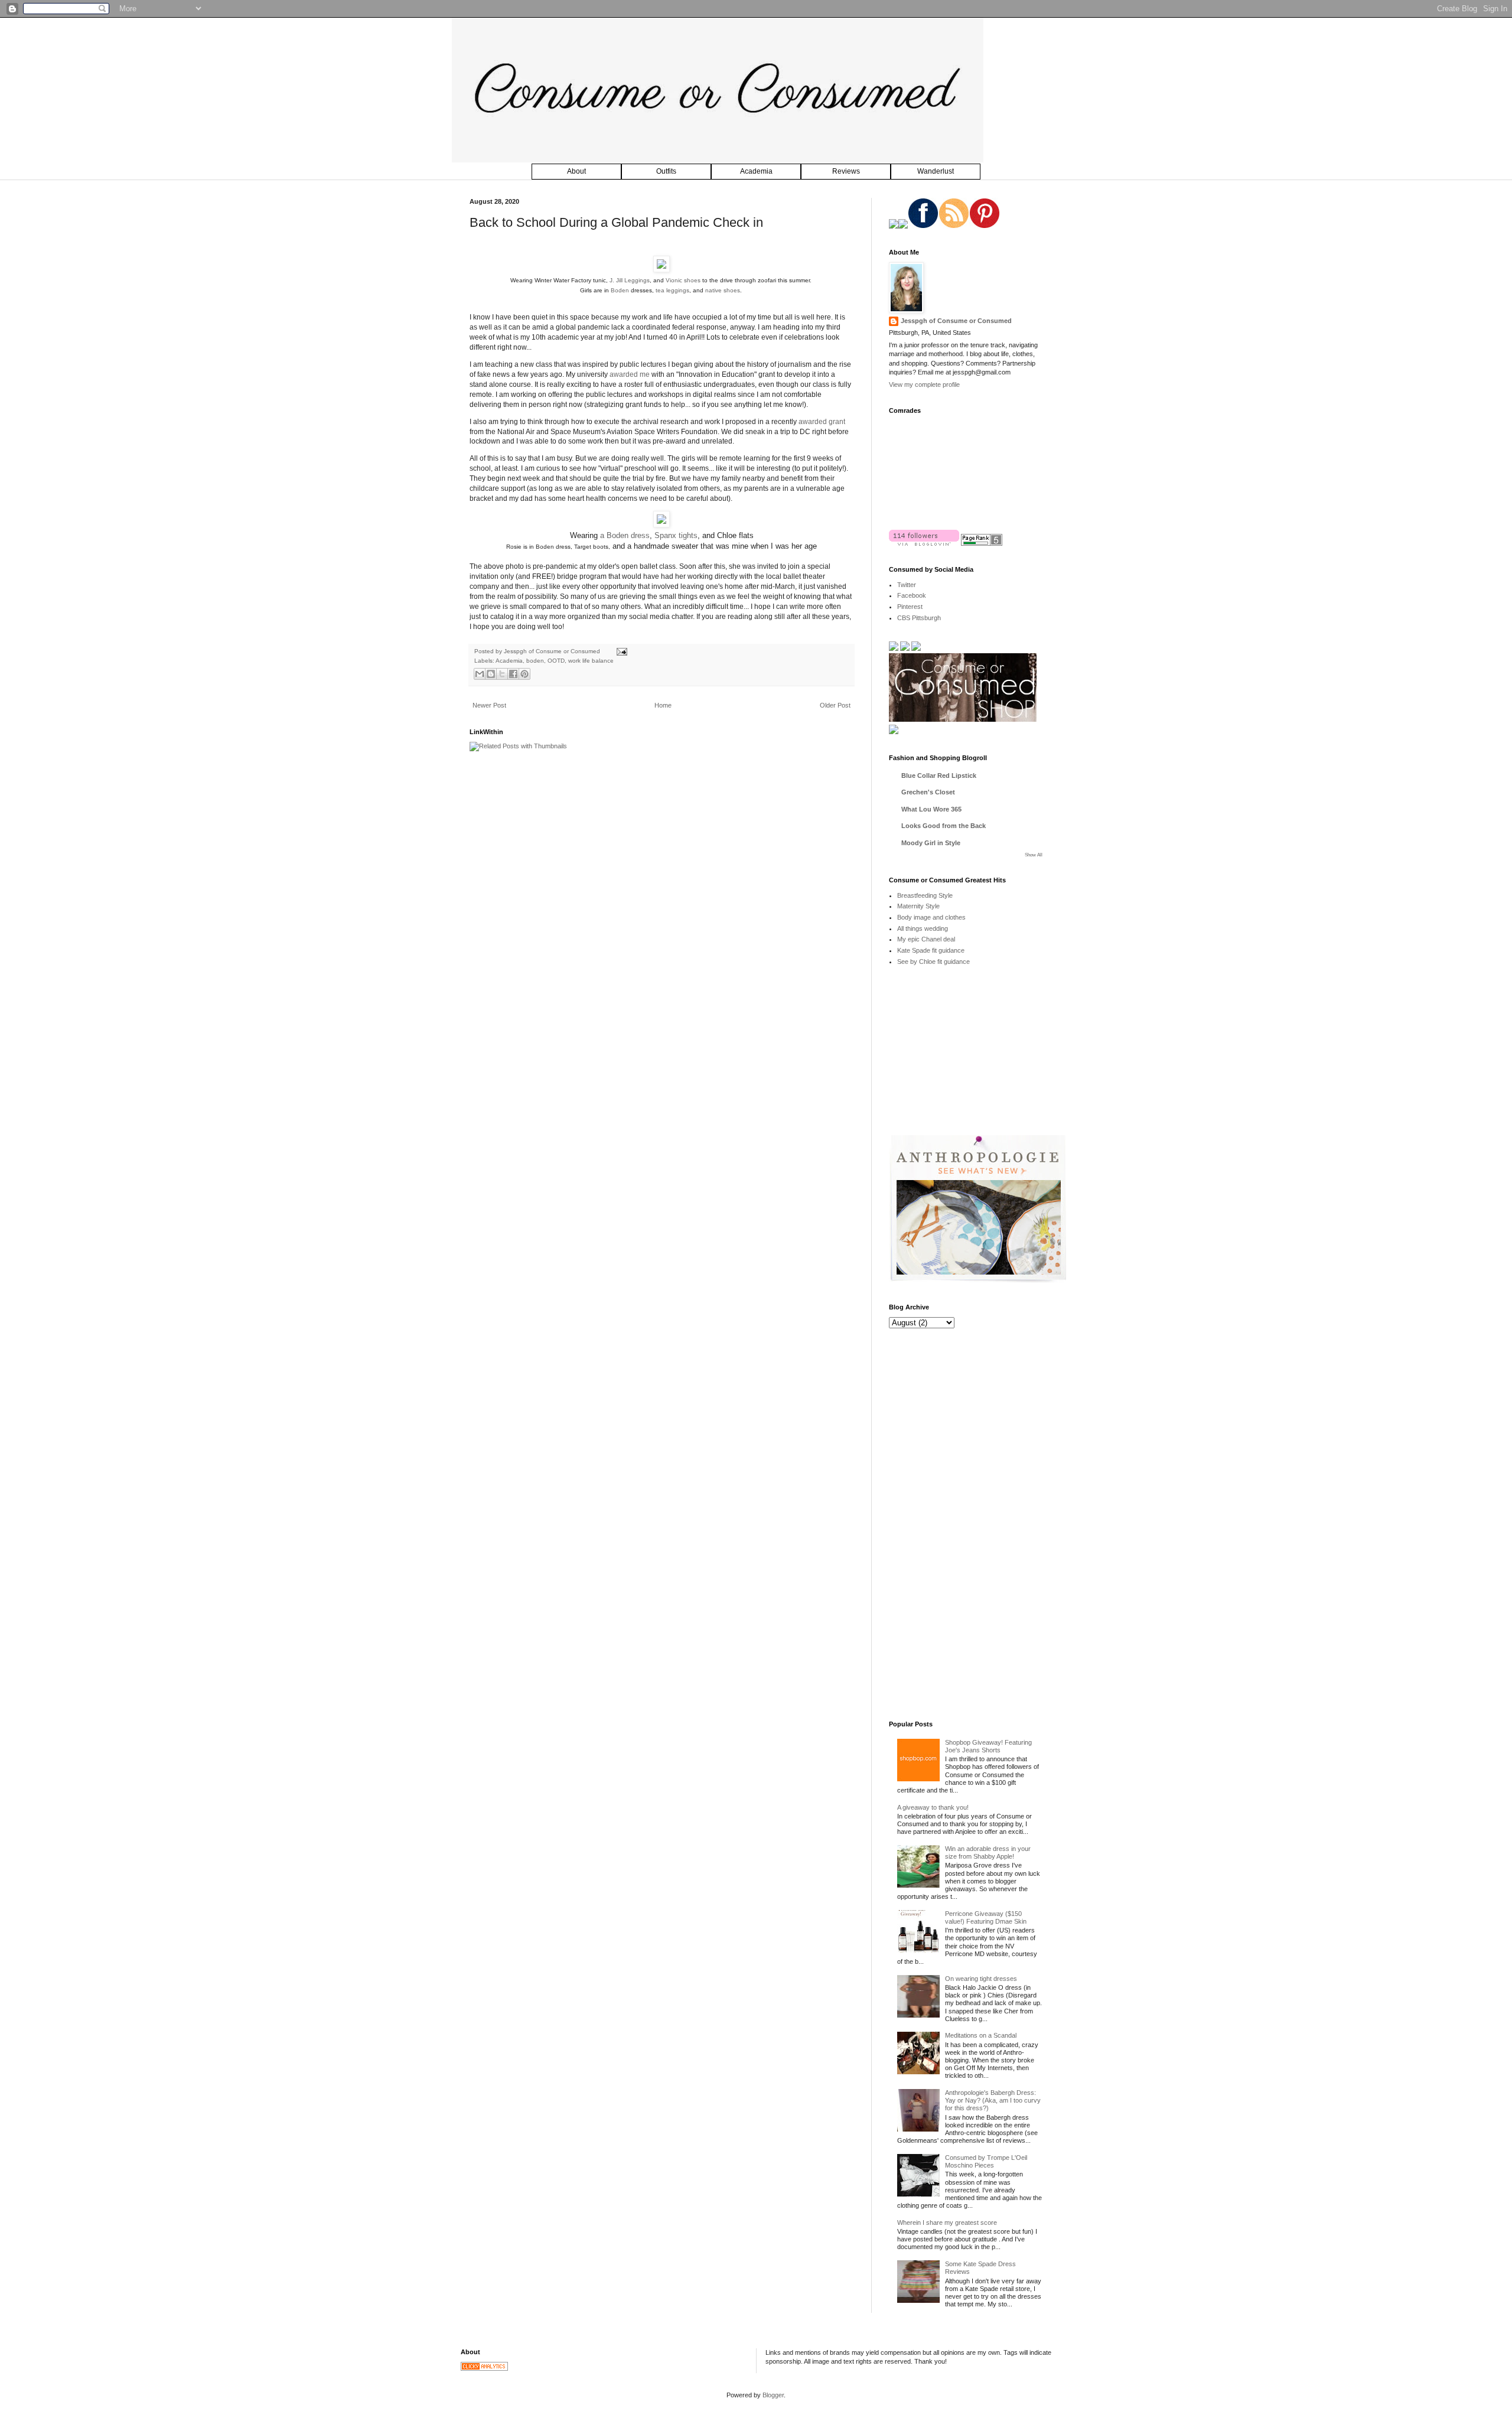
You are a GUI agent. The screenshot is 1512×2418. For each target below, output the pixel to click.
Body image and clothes (931, 917)
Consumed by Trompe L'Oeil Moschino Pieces (986, 2161)
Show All (1034, 855)
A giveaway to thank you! (933, 1807)
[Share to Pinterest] (524, 674)
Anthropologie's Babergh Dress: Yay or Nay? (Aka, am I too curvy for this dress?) (993, 2100)
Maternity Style (918, 906)
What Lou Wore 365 (931, 809)
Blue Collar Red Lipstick (939, 775)
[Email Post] (620, 651)
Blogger (773, 2395)
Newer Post (489, 705)
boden (535, 661)
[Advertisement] (977, 1059)
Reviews (846, 171)
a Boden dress (625, 535)
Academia (756, 171)
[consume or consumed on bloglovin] (924, 543)
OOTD (556, 661)
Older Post (835, 705)
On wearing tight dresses (981, 1979)
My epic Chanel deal (926, 939)
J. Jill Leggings (630, 280)
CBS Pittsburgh (919, 618)
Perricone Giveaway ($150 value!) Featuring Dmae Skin (986, 1917)
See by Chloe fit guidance (933, 962)
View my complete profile (924, 384)
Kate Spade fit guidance (931, 950)
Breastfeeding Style (925, 895)
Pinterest (910, 607)
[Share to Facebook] (513, 674)
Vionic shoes (683, 280)
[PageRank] (982, 543)
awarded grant (822, 422)
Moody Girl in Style (931, 843)
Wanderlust (936, 171)
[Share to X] (502, 674)
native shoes (723, 290)
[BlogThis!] (491, 674)
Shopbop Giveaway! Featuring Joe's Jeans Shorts (988, 1746)
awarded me (630, 374)
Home (663, 705)
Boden (620, 290)
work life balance (591, 661)
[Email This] (480, 674)
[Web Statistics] (484, 2368)
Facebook (912, 595)
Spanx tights (676, 535)
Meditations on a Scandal (981, 2035)
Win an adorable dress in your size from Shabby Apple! (988, 1852)
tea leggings (672, 290)
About (576, 171)
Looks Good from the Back (944, 826)
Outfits (666, 171)
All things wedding (923, 928)
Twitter (907, 585)
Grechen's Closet (928, 792)
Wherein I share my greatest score (947, 2223)
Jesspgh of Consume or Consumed (553, 651)
